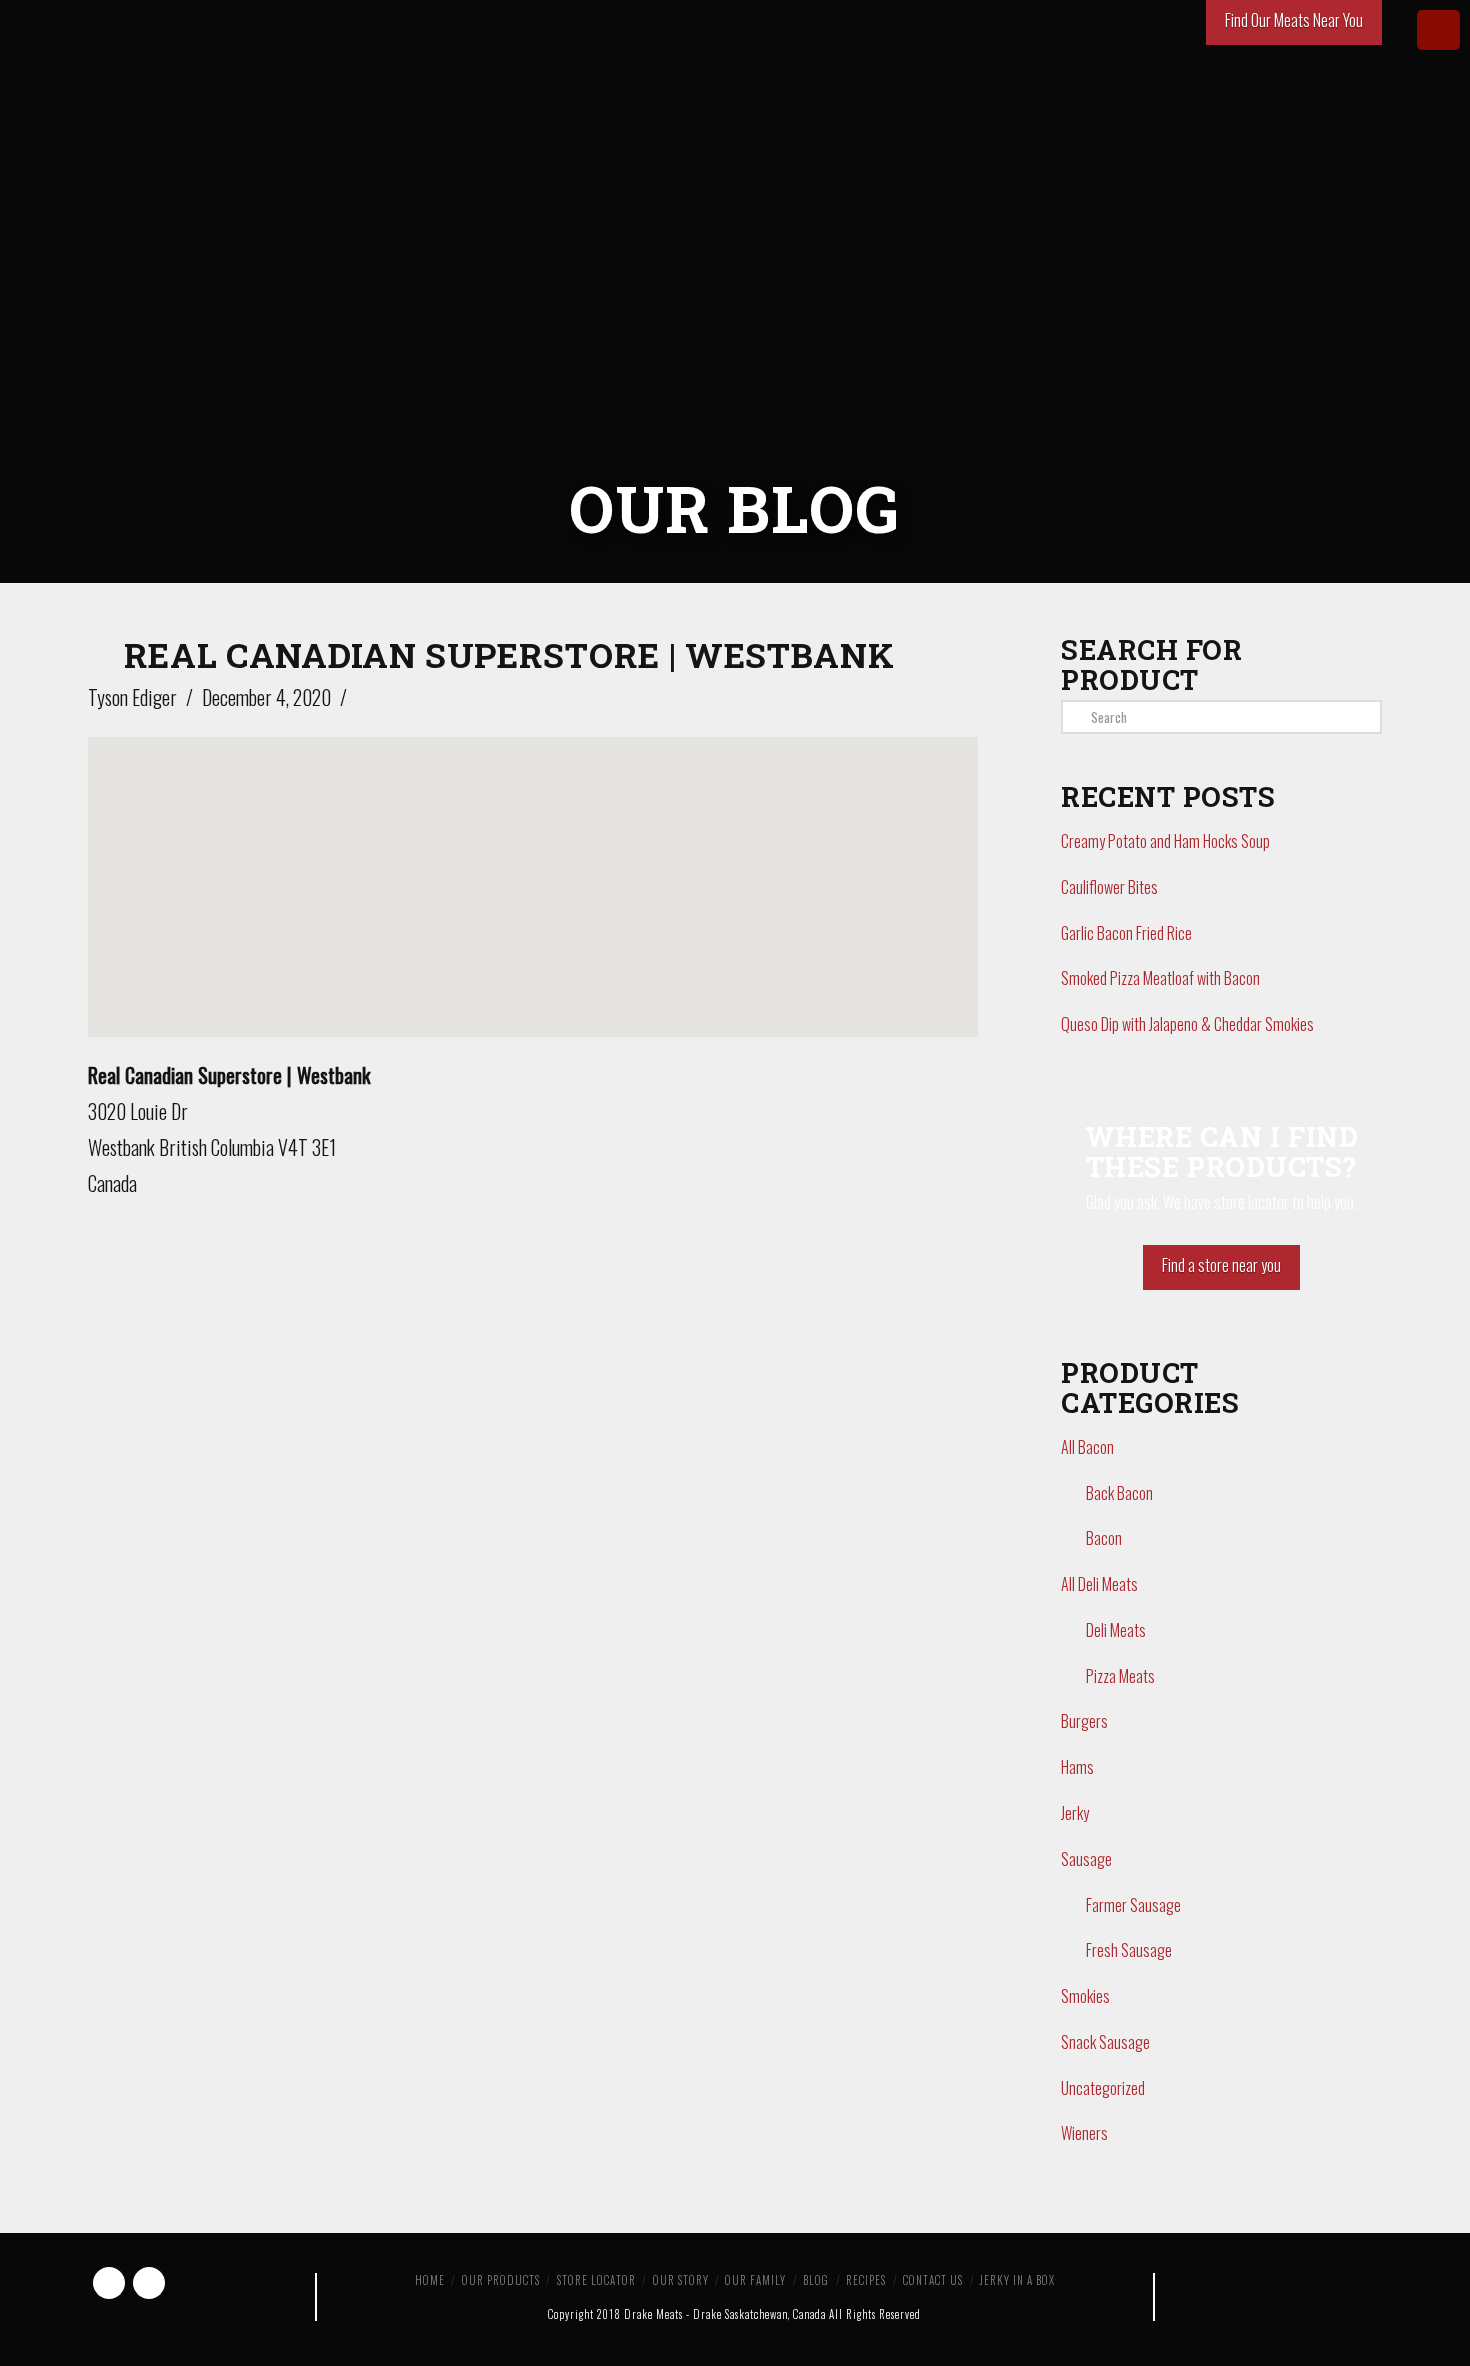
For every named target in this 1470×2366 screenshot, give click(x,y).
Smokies (1085, 1996)
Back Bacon (1119, 1493)
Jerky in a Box (1017, 2280)
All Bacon (1087, 1447)
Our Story (681, 2280)
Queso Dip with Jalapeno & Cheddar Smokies (1187, 1024)
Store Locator (596, 2280)
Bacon (1104, 1538)
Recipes (866, 2280)
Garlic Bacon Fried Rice (1126, 933)
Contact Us (933, 2280)
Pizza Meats (1120, 1676)
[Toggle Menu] (1438, 30)
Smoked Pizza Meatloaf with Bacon (1160, 978)
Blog (816, 2280)
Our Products (501, 2280)
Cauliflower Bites (1109, 887)
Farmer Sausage (1133, 1905)
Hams (1077, 1767)
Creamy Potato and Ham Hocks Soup (1165, 841)
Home (430, 2280)
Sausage (1086, 1859)
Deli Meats (1116, 1630)
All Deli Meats (1099, 1584)
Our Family (755, 2280)
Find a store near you (1221, 1265)
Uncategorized (1103, 2088)
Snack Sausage (1105, 2042)
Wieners (1084, 2133)
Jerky (1075, 1813)
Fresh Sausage (1129, 1950)
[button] (533, 869)
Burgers (1084, 1721)
